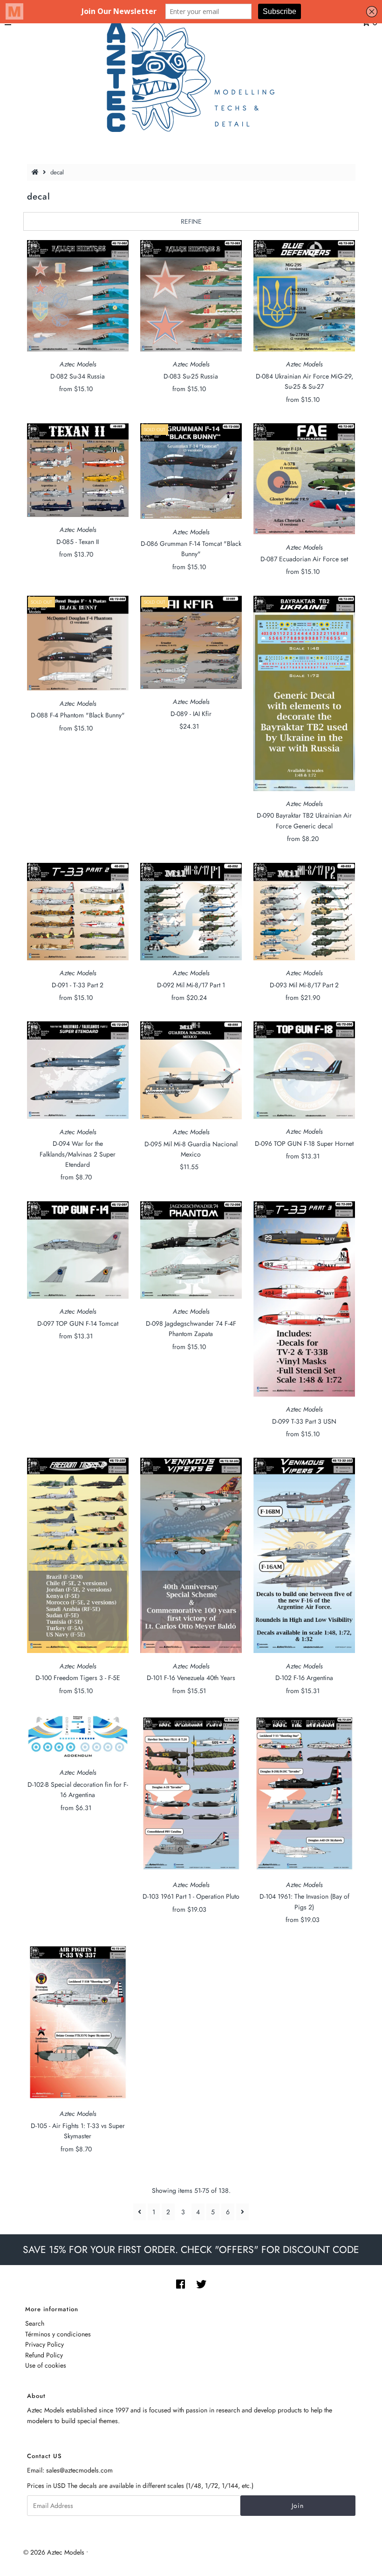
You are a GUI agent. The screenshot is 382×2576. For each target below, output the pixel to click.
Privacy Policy (44, 2344)
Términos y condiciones (58, 2334)
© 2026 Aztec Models (54, 2552)
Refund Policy (44, 2355)
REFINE (191, 221)
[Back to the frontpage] (36, 172)
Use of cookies (46, 2365)
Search (35, 2323)
